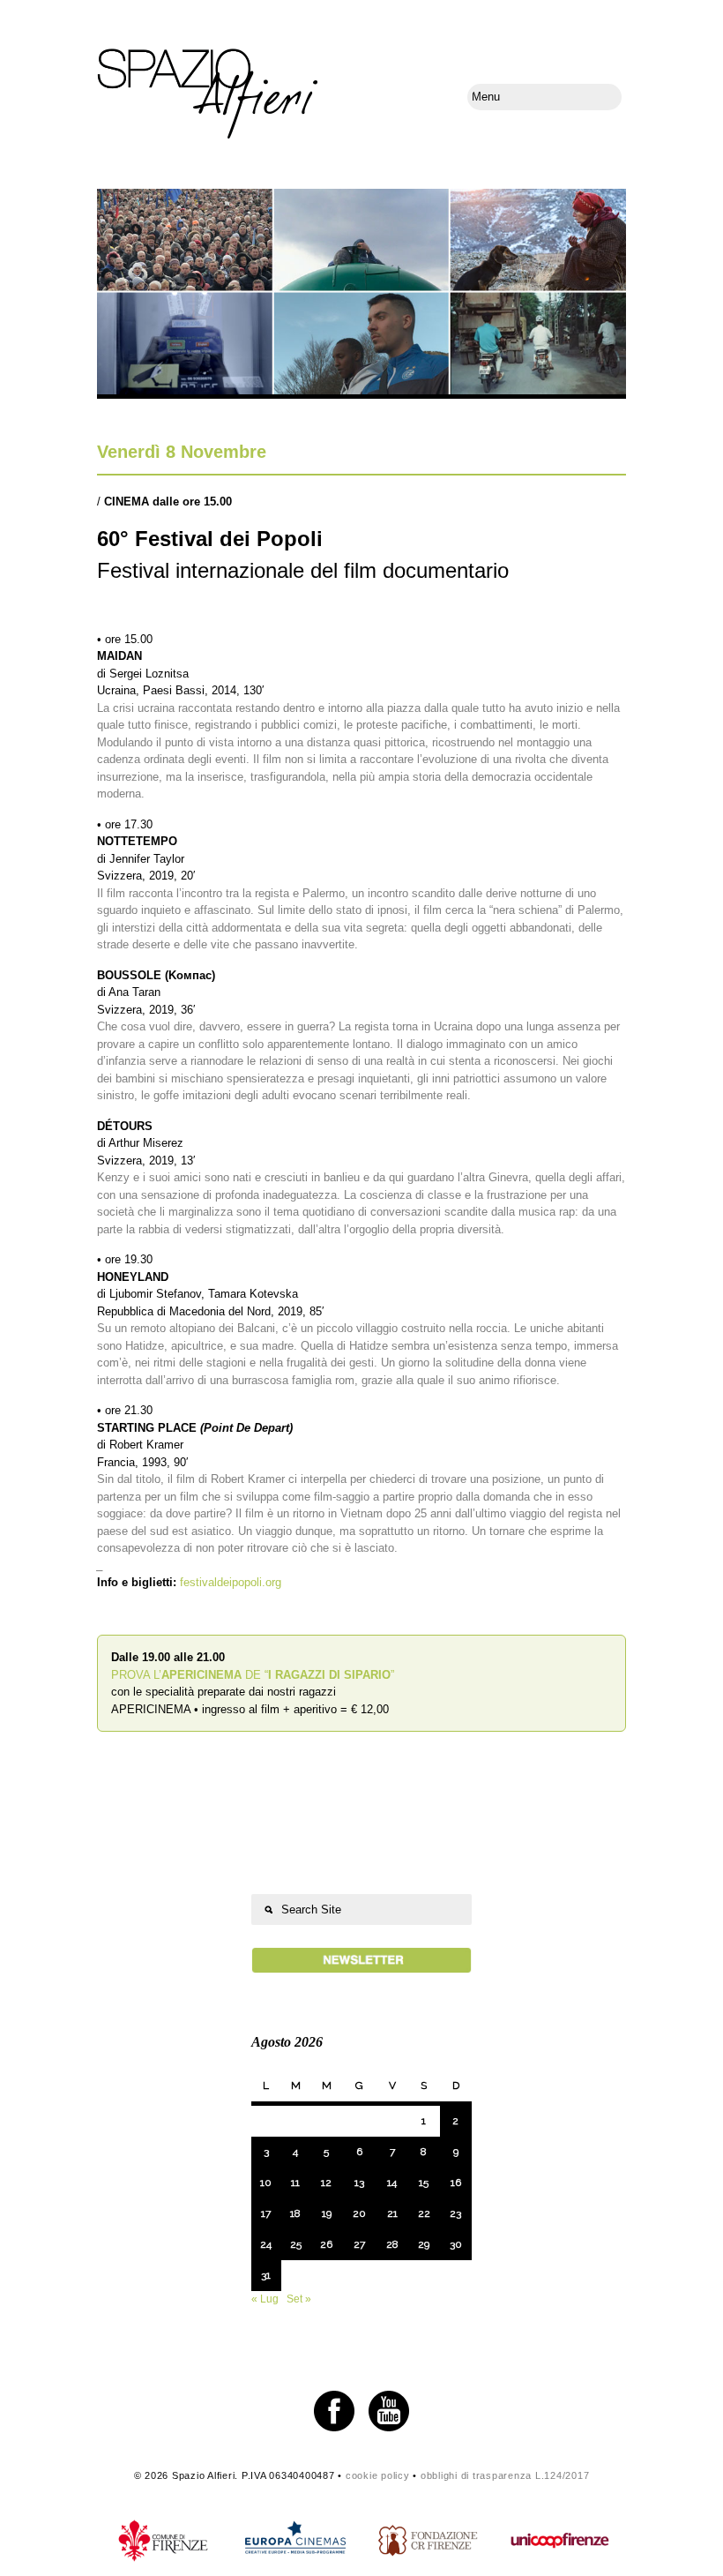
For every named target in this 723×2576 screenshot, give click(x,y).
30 (456, 2244)
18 (295, 2213)
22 (424, 2213)
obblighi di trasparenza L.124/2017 (505, 2475)
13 (359, 2183)
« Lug (265, 2299)
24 (266, 2244)
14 (392, 2183)
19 (327, 2213)
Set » (299, 2299)
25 (296, 2244)
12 (326, 2183)
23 (455, 2213)
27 (359, 2244)
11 (295, 2183)
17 (266, 2213)
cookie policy (378, 2475)
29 (424, 2244)
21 (392, 2213)
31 (266, 2275)
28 (392, 2244)
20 (359, 2213)
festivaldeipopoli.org (231, 1582)
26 (326, 2244)
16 (456, 2183)
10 (266, 2183)
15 (424, 2183)
